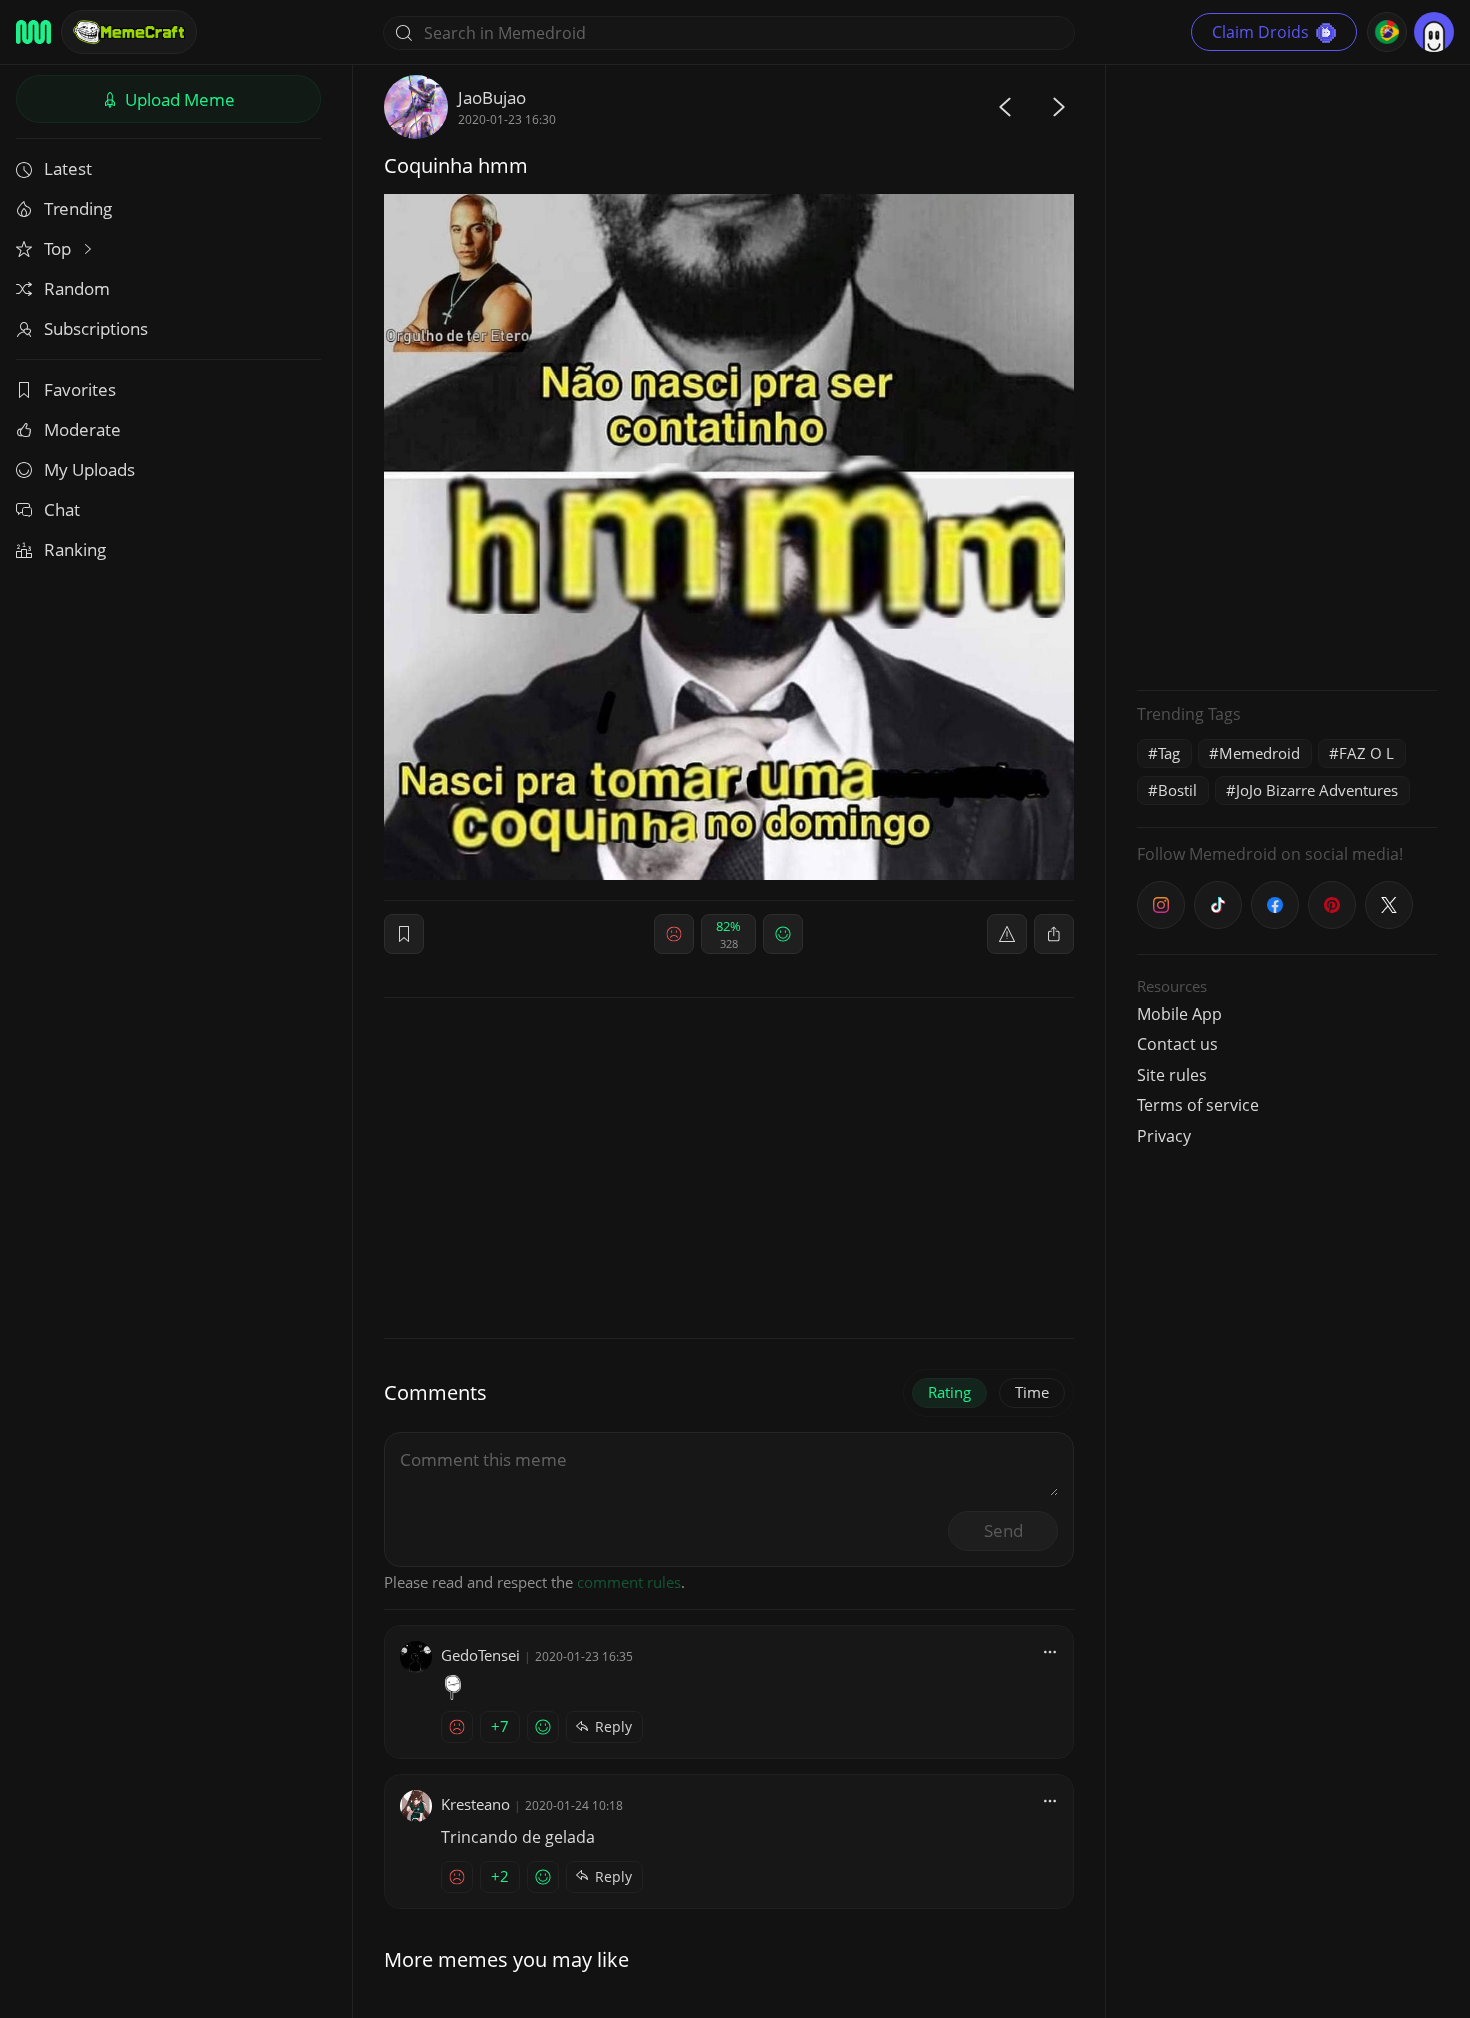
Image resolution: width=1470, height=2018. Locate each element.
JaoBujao (492, 97)
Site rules (1172, 1075)
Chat (62, 509)
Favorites (80, 389)
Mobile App (1179, 1014)
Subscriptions (96, 328)
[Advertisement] (1287, 375)
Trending (78, 208)
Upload (178, 99)
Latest (68, 168)
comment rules (629, 1582)
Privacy (1164, 1136)
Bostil (1177, 790)
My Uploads (89, 469)
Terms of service (1198, 1105)
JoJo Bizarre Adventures (1317, 790)
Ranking (75, 549)
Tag (1169, 753)
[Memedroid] (33, 32)
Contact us (1177, 1044)
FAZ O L (1366, 753)
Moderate (82, 429)
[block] (1054, 934)
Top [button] (59, 248)
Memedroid (1259, 753)
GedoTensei (480, 1655)
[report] (1007, 934)
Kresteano (475, 1804)
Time (1032, 1392)
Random (77, 288)
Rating (949, 1392)
